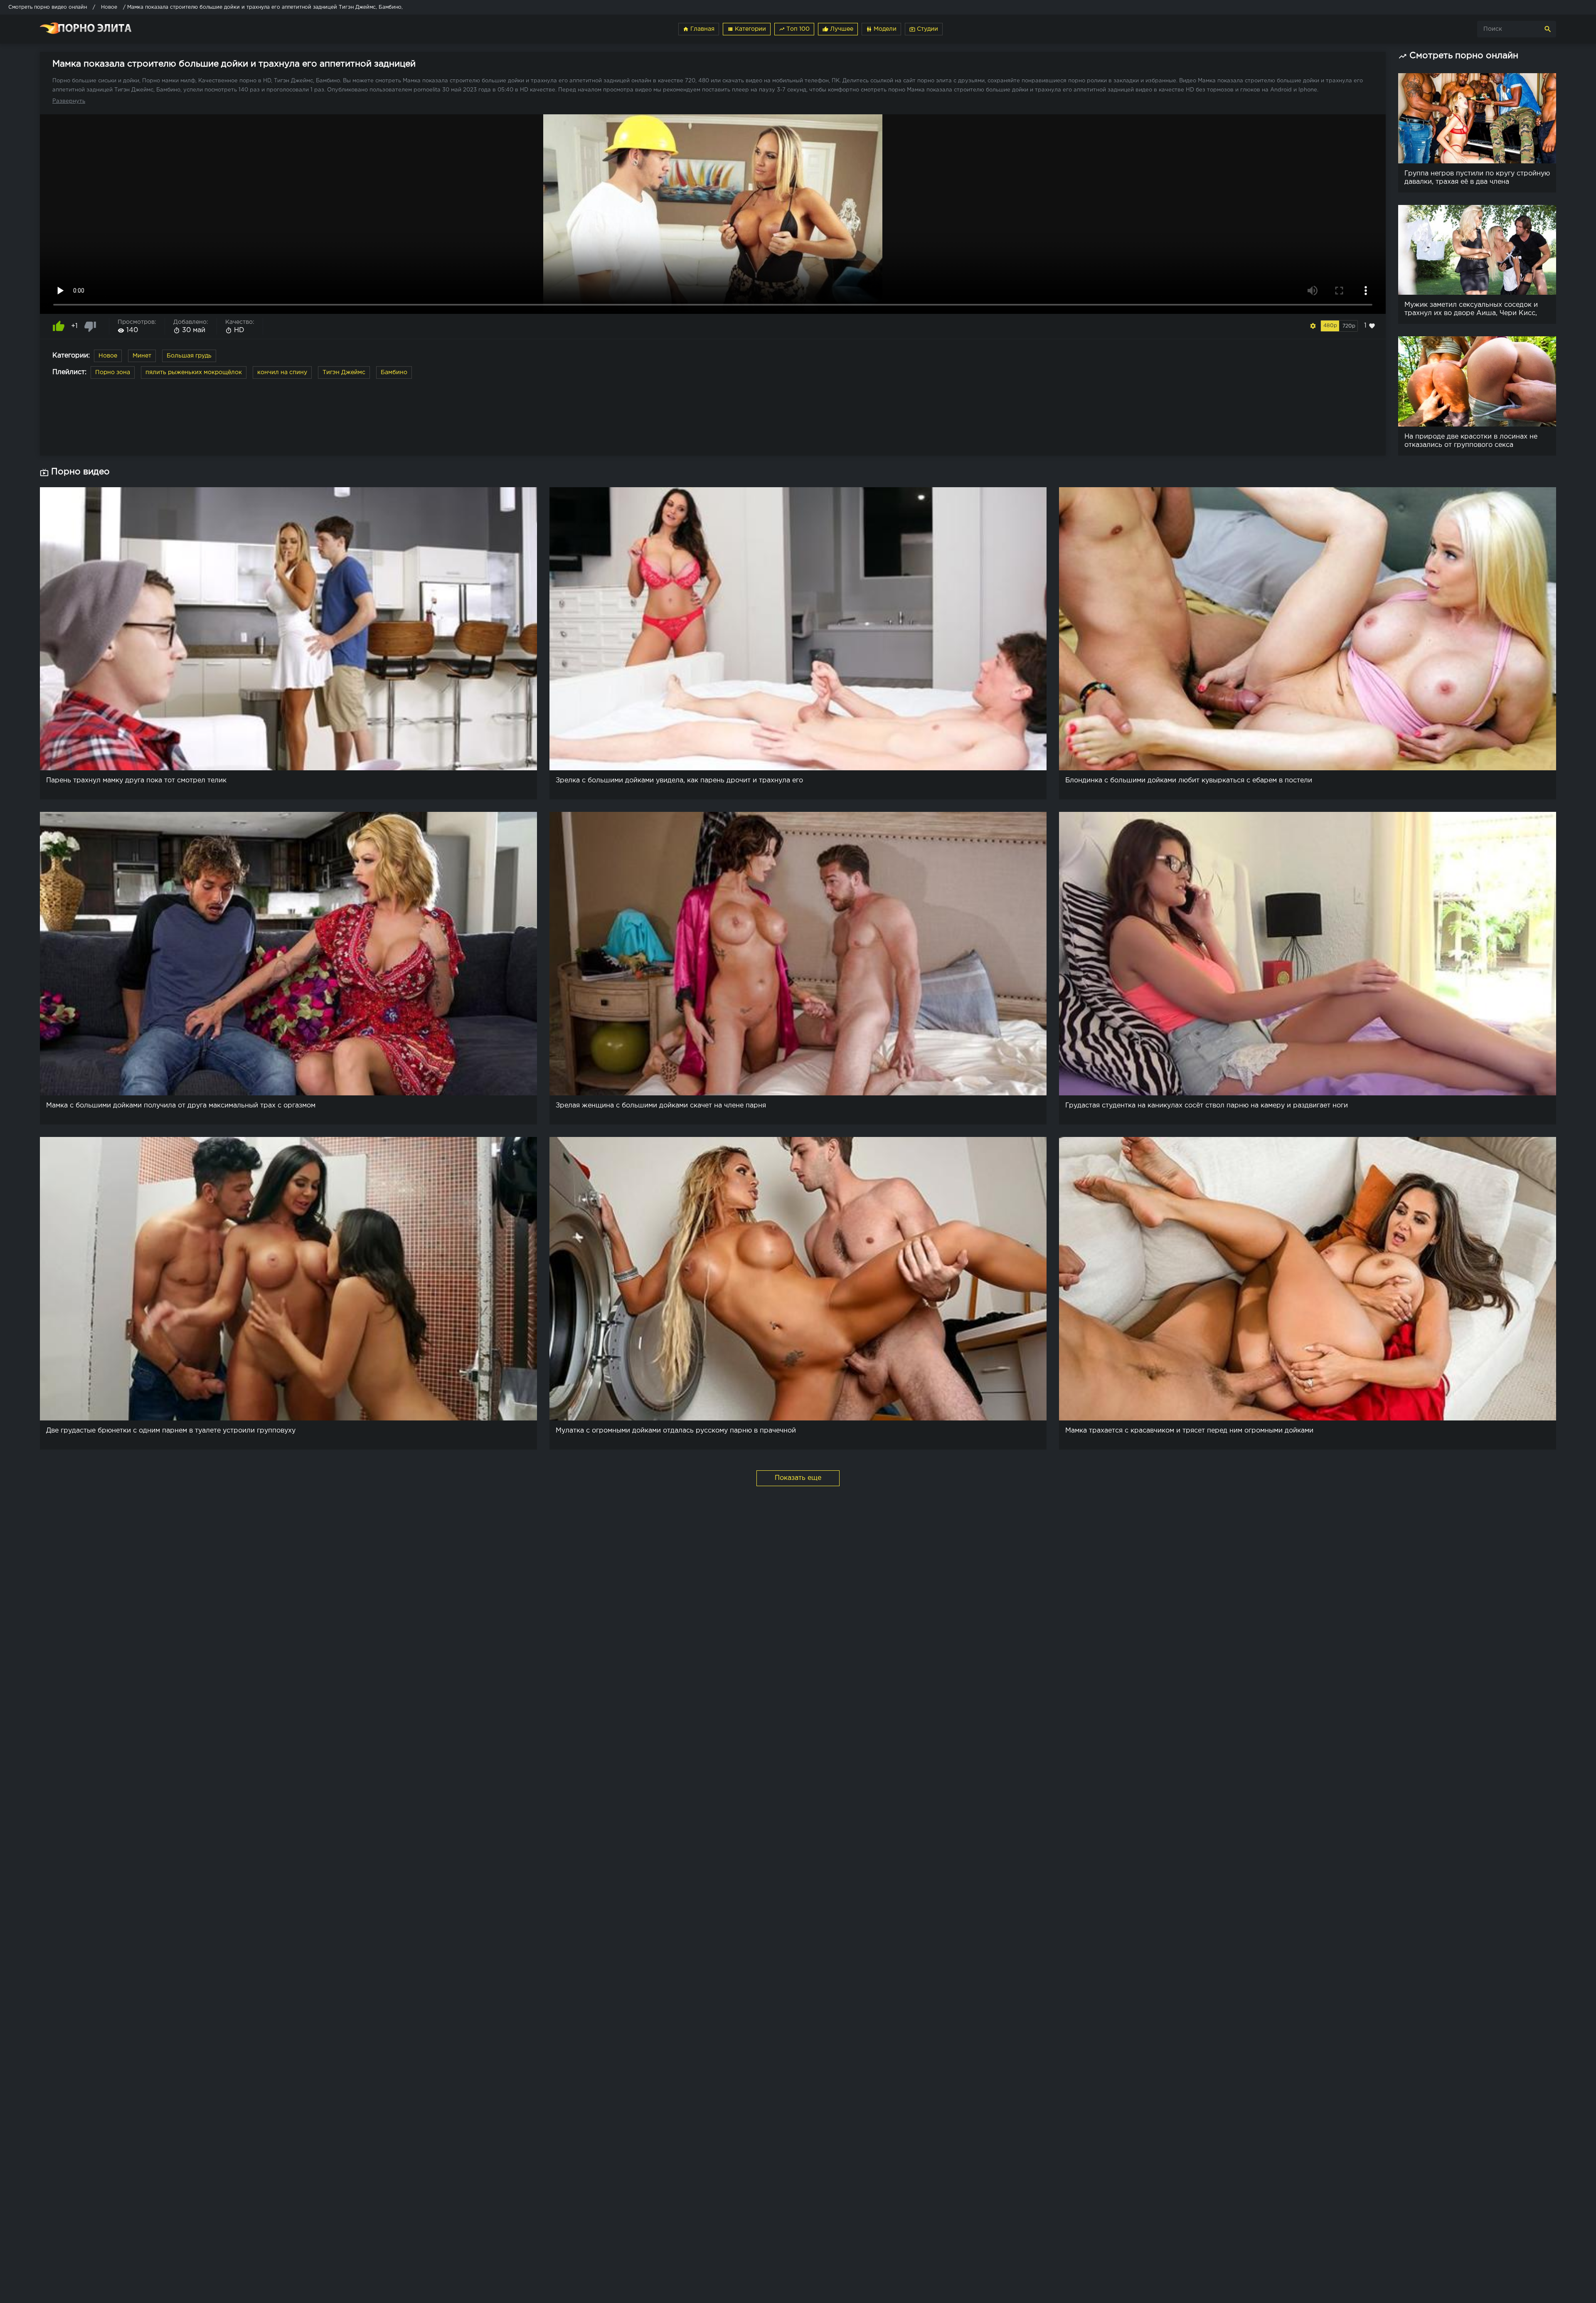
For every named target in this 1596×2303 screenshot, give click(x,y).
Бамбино (394, 372)
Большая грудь (189, 356)
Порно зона (113, 372)
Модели (881, 29)
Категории (747, 29)
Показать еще (798, 1478)
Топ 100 (794, 29)
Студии (924, 29)
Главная (699, 29)
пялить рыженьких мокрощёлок (194, 372)
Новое (108, 356)
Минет (142, 356)
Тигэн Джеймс (344, 372)
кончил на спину (282, 372)
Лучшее (838, 29)
